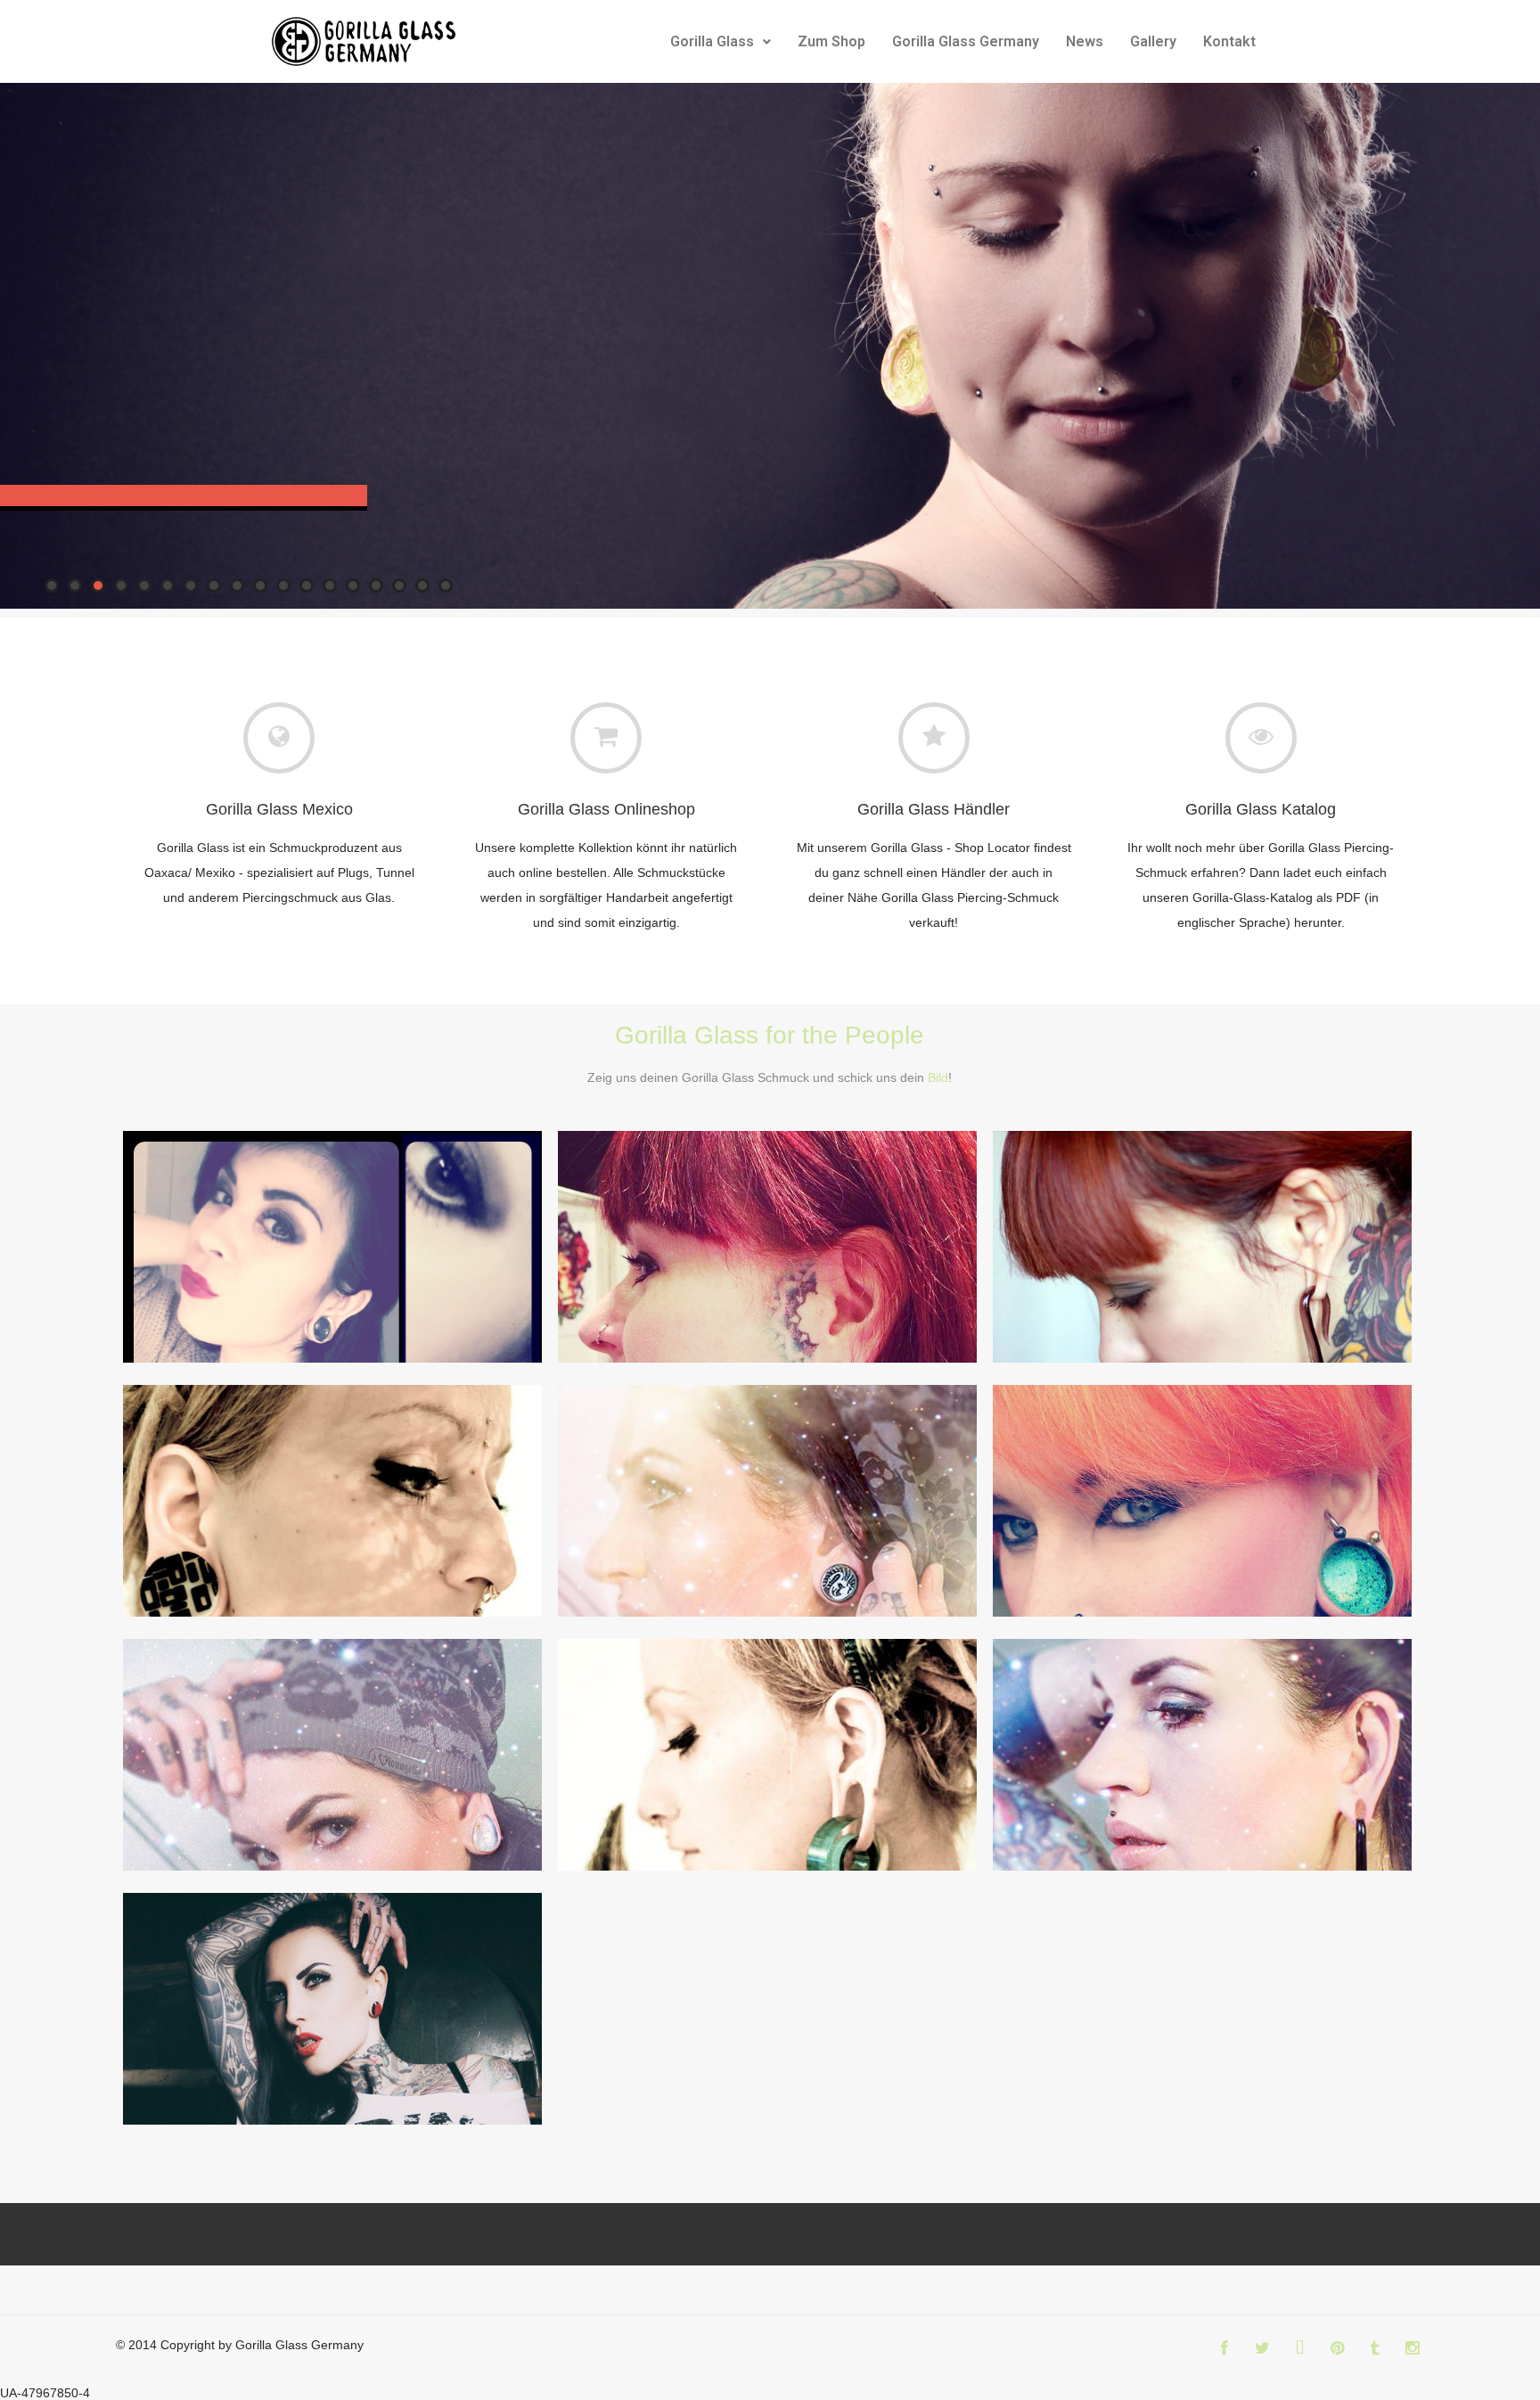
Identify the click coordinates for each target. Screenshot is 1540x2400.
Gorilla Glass (712, 41)
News (1085, 41)
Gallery (1153, 41)
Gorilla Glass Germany (966, 41)
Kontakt (1229, 41)
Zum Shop (831, 41)
